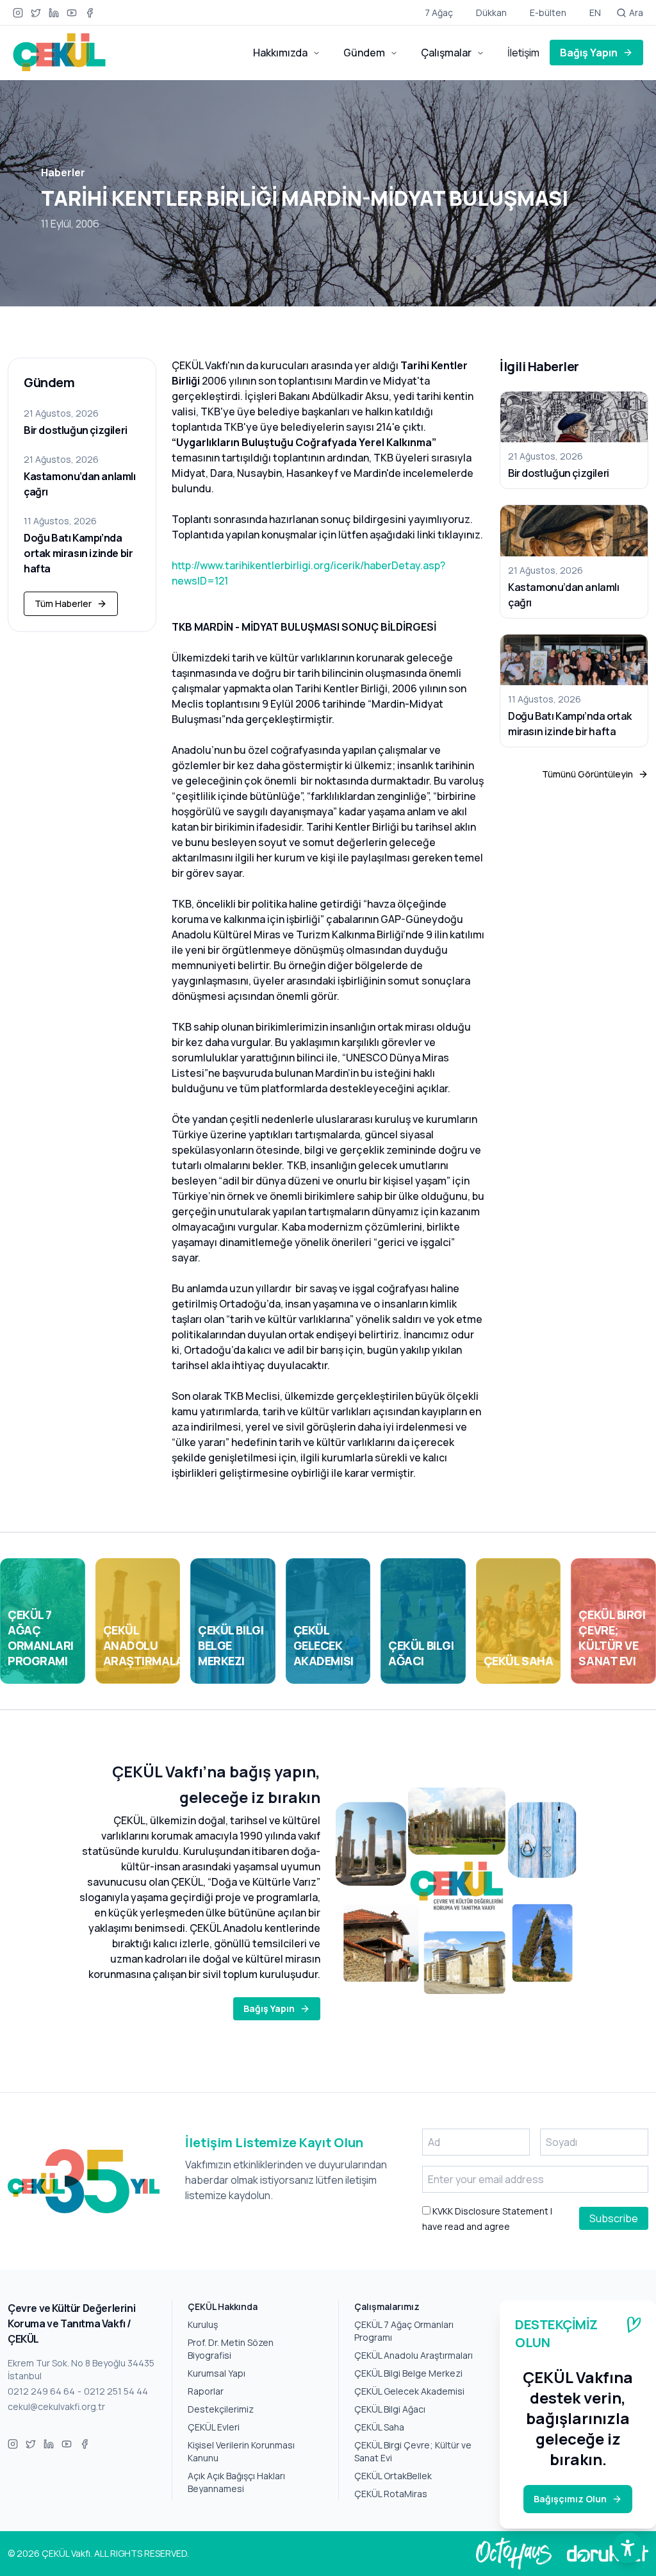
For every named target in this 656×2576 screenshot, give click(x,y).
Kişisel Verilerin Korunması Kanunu (241, 2451)
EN (595, 12)
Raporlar (206, 2391)
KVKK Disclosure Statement (489, 2211)
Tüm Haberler (63, 603)
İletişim (523, 53)
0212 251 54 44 (116, 2391)
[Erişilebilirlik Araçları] (628, 2548)
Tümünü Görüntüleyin (587, 774)
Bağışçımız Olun (570, 2499)
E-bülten (548, 12)
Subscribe (614, 2218)
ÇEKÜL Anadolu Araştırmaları (414, 2355)
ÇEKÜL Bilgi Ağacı (390, 2409)
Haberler (63, 172)
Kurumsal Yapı (217, 2373)
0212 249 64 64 (41, 2391)
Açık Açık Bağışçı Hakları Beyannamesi (236, 2482)
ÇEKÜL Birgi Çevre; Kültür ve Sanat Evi (413, 2451)
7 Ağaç (439, 12)
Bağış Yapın (589, 53)
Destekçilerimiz (221, 2409)
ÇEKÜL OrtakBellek (393, 2476)
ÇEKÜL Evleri (214, 2427)
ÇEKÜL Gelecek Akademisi (409, 2391)
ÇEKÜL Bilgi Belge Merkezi (408, 2373)
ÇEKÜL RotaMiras (391, 2494)
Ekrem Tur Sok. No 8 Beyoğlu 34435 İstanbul (81, 2369)
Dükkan (491, 12)
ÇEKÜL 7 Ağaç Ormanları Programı (404, 2331)
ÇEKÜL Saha (379, 2427)
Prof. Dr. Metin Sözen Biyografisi (231, 2349)
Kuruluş (203, 2324)
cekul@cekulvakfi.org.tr (56, 2406)
